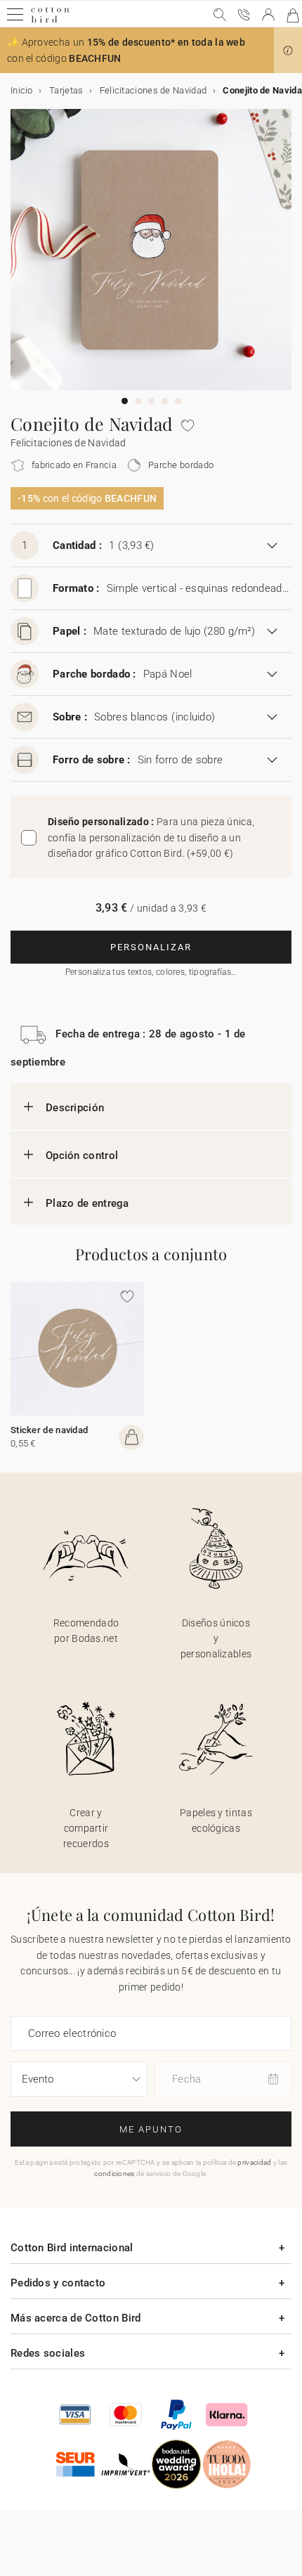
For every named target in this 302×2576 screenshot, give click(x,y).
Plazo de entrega (87, 1203)
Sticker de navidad (49, 1430)
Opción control (82, 1156)
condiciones (114, 2174)
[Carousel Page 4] (165, 401)
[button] (288, 51)
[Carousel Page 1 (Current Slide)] (125, 401)
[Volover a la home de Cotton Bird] (50, 21)
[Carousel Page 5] (178, 401)
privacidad (254, 2162)
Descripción (75, 1108)
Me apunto (151, 2129)
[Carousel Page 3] (151, 401)
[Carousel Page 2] (138, 401)
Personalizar (151, 947)
